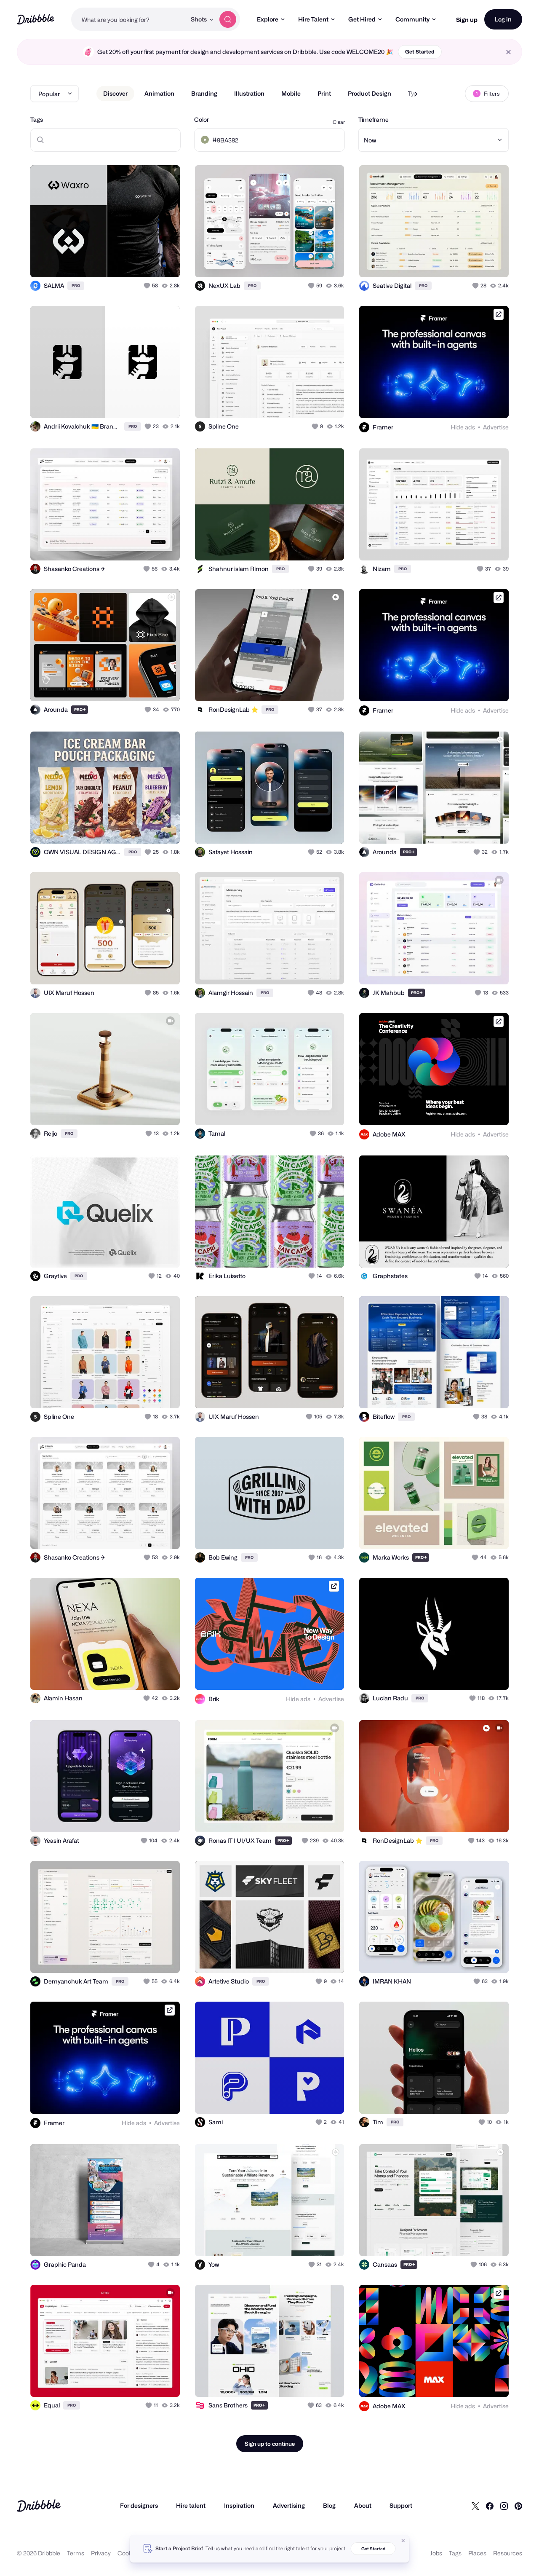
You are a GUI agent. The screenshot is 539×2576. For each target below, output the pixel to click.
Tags (37, 119)
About (363, 2505)
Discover (115, 93)
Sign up (467, 20)
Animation (159, 93)
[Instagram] (504, 2506)
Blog (329, 2505)
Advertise (496, 427)
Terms (76, 2553)
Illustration (249, 93)
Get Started (420, 52)
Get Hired (362, 19)
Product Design (370, 93)
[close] (508, 52)
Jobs (436, 2553)
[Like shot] (164, 262)
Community (412, 19)
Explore (268, 19)
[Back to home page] (36, 19)
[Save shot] (147, 262)
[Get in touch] (131, 262)
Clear (339, 122)
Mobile (291, 93)
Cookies (129, 2553)
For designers (139, 2505)
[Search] (228, 19)
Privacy (101, 2553)
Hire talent (191, 2505)
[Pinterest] (518, 2506)
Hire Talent (313, 19)
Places (477, 2553)
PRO (76, 285)
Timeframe (374, 119)
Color (201, 119)
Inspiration (239, 2505)
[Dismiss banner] (403, 2541)
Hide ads (463, 427)
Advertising (289, 2505)
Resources (508, 2553)
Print (324, 93)
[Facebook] (490, 2506)
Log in (503, 19)
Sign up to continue (270, 2444)
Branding (204, 93)
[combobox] (129, 19)
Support (401, 2505)
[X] (475, 2506)
